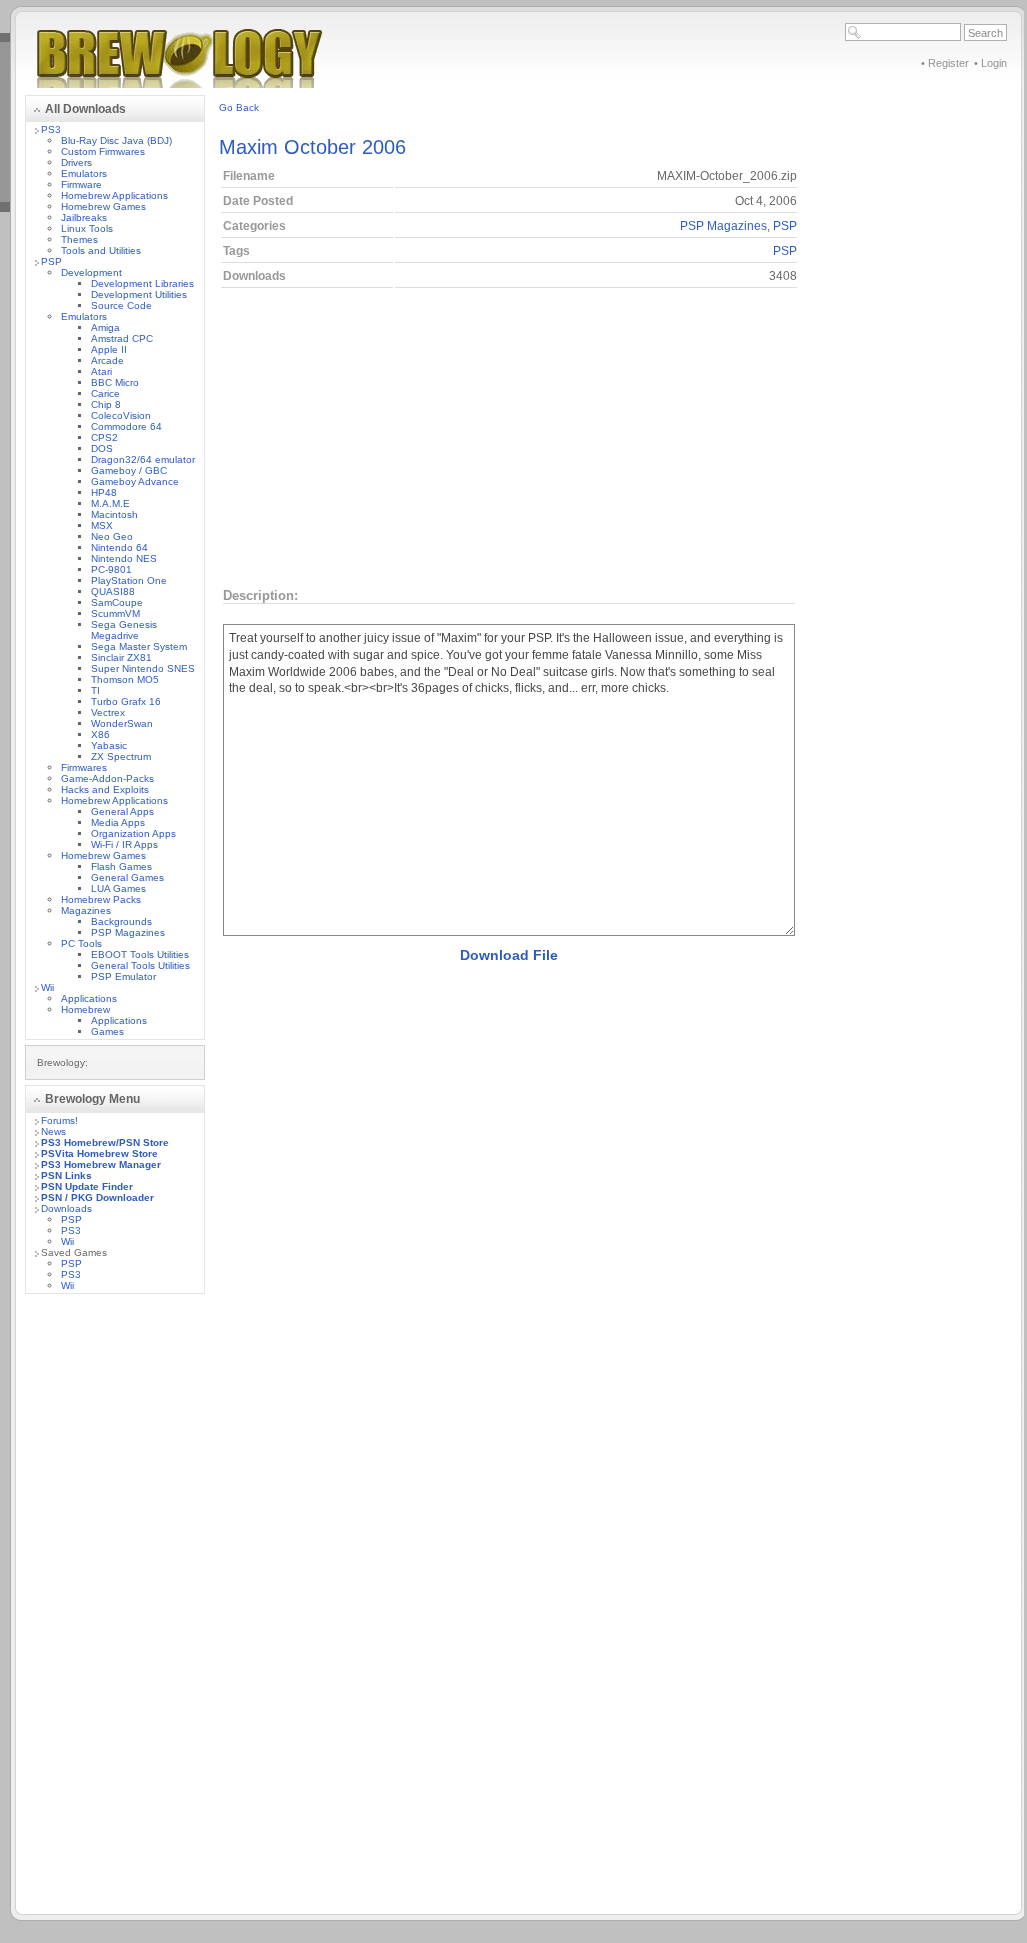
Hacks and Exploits (105, 789)
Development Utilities (139, 294)
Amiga (105, 327)
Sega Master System (139, 646)
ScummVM (115, 613)
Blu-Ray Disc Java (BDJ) (116, 140)
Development (91, 272)
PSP (51, 261)
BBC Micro (115, 382)
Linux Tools (87, 228)
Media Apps (118, 822)
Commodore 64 (126, 426)
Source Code (121, 305)
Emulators (84, 173)
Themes (79, 239)
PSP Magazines (128, 932)
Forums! (59, 1120)
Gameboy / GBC (129, 470)
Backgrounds (121, 921)
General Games (127, 877)
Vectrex (108, 712)
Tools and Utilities (101, 250)
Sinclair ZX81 (121, 657)
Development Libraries (142, 283)
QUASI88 (113, 591)
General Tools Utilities (140, 965)
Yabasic (109, 745)
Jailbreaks (84, 217)
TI (95, 690)
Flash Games (121, 866)
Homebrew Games (103, 206)
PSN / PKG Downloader (97, 1197)
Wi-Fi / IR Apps (124, 844)
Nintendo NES (124, 558)
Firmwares (84, 767)
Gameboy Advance (135, 481)
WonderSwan (122, 723)
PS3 (51, 129)
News (53, 1131)
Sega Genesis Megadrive (124, 630)
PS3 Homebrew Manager (101, 1164)
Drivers (76, 162)
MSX (102, 525)
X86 (100, 734)
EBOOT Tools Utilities (140, 954)
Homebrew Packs (101, 899)
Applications (89, 998)
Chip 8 (106, 404)
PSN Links (66, 1175)
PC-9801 (111, 569)
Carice (105, 393)
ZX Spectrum (121, 756)
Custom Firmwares (103, 151)
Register (948, 63)
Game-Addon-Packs (107, 778)
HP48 (104, 492)
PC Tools (81, 943)
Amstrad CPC (122, 338)
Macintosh (114, 514)
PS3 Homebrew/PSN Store (105, 1142)
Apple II (109, 349)
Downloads (66, 1208)
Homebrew (85, 1009)
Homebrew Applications (114, 195)
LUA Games (118, 888)
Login (994, 63)
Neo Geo (112, 536)
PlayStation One (129, 580)
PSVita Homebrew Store (99, 1153)
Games (107, 1031)
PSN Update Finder (87, 1186)
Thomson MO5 (125, 679)
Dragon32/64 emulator (143, 459)
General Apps (122, 811)
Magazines (86, 910)
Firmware (81, 184)
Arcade (107, 360)
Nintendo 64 (119, 547)
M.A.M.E (110, 503)
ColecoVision (121, 415)
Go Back (239, 107)
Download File (509, 955)
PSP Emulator (123, 976)
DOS (102, 448)
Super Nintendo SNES (143, 668)
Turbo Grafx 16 (126, 701)
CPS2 (104, 437)
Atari (101, 371)
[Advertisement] (115, 1609)
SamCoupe (117, 602)
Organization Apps (133, 833)
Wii (47, 987)
